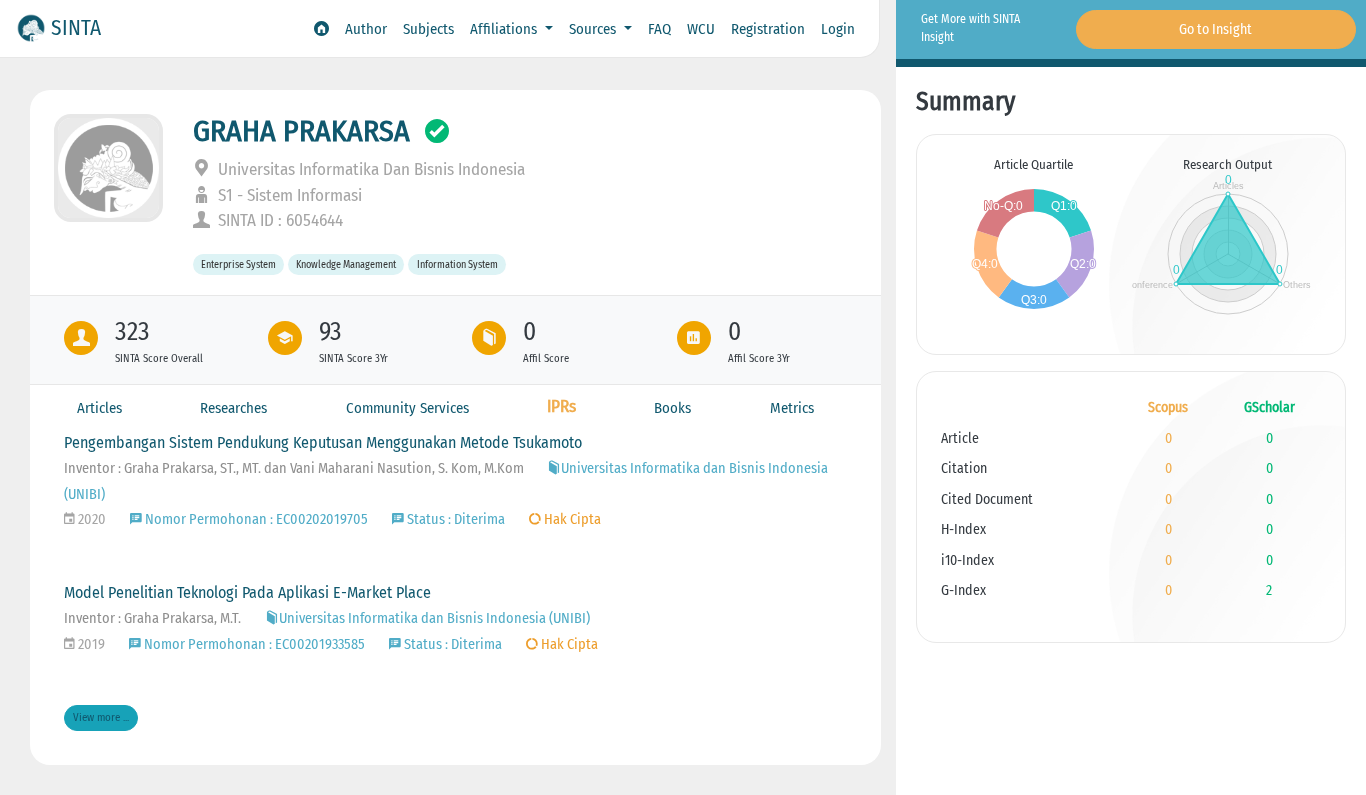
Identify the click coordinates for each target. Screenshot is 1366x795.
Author (366, 29)
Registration (768, 29)
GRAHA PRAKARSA (301, 131)
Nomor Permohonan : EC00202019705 (255, 519)
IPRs (561, 406)
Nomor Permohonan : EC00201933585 (253, 644)
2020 (90, 519)
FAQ (659, 29)
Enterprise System (238, 264)
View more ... (101, 717)
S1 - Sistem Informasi (288, 195)
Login (838, 29)
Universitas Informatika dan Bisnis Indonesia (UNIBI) (434, 618)
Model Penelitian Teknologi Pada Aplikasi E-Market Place (247, 592)
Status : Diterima (454, 519)
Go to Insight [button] (1215, 29)
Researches (233, 408)
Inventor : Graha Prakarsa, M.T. (152, 618)
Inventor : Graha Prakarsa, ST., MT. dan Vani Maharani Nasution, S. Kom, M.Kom (295, 468)
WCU (701, 29)
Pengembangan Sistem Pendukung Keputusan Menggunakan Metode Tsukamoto (323, 442)
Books (672, 408)
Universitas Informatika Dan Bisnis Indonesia (369, 169)
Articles (99, 408)
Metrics (792, 408)
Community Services (407, 408)
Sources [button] (594, 29)
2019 (90, 644)
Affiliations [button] (505, 29)
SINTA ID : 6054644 (278, 220)
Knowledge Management (346, 264)
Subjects (428, 29)
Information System (457, 264)
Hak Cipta (571, 519)
